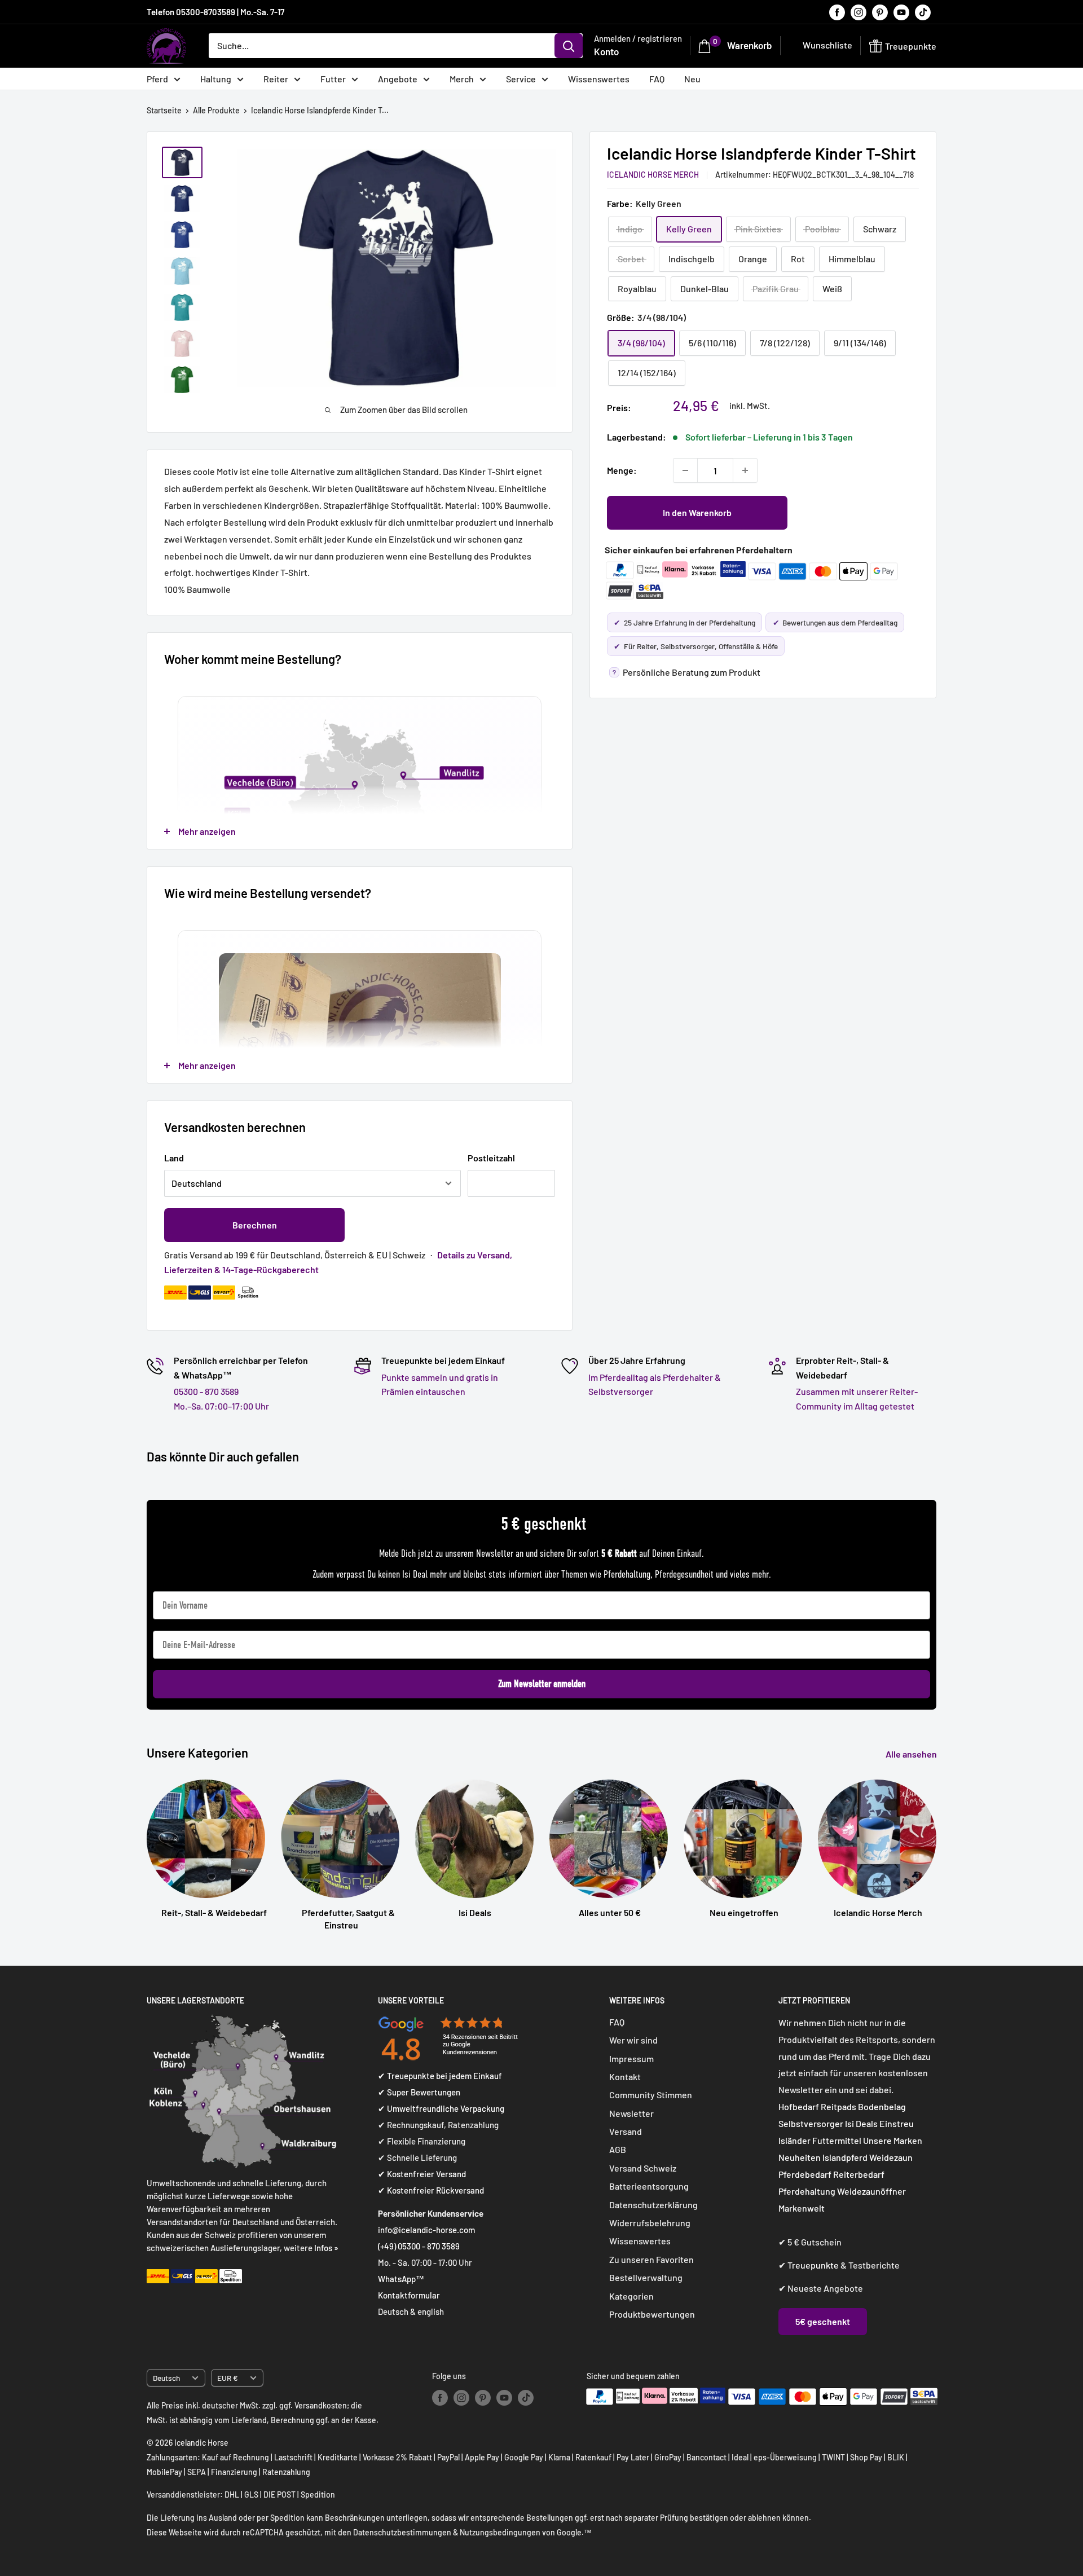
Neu (692, 79)
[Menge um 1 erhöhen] (745, 470)
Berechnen (255, 1225)
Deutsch (166, 2378)
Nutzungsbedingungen (500, 2532)
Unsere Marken (893, 2140)
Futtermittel (837, 2140)
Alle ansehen (912, 1754)
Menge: (622, 470)
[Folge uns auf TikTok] (923, 12)
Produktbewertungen (652, 2314)
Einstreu (897, 2123)
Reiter (276, 79)
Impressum (631, 2058)
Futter (333, 79)
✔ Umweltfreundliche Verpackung (441, 2108)
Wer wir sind (633, 2040)
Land (174, 1158)
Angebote (398, 79)
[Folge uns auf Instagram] (859, 12)
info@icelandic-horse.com (426, 2230)
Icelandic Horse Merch (653, 174)
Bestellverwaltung (646, 2277)
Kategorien (631, 2296)
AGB (618, 2149)
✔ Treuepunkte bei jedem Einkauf (440, 2076)
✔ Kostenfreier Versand (422, 2174)
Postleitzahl (491, 1158)
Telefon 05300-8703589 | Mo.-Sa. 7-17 (215, 12)
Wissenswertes (599, 79)
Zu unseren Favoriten (651, 2259)
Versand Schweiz (643, 2168)
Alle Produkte (216, 110)
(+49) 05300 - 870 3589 (419, 2246)
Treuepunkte (813, 2265)
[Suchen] (569, 46)
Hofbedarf (799, 2106)
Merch (462, 79)
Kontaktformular (409, 2295)
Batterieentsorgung (649, 2186)
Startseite (164, 110)
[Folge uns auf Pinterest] (880, 12)
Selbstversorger (811, 2123)
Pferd (157, 79)
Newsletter (631, 2113)
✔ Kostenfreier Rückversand (431, 2190)
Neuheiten (800, 2157)
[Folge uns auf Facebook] (837, 12)
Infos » (326, 2248)
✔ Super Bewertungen (419, 2092)
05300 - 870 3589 (206, 1391)
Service (521, 79)
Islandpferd (845, 2157)
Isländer (794, 2140)
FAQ (657, 79)
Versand (626, 2131)
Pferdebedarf (806, 2174)
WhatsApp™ (401, 2279)
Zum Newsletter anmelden (542, 1684)
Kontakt (625, 2077)
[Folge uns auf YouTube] (901, 12)
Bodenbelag (882, 2106)
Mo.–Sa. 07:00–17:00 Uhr (221, 1406)
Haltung (216, 79)
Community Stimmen (651, 2095)
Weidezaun (891, 2157)
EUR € (228, 2378)
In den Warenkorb (697, 512)
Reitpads (838, 2106)
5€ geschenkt (823, 2321)
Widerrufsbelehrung (650, 2223)
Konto (606, 51)
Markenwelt (802, 2208)
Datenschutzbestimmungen (402, 2532)
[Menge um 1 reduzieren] (685, 470)
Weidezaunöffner (871, 2191)
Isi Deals (861, 2123)
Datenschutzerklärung (653, 2205)
